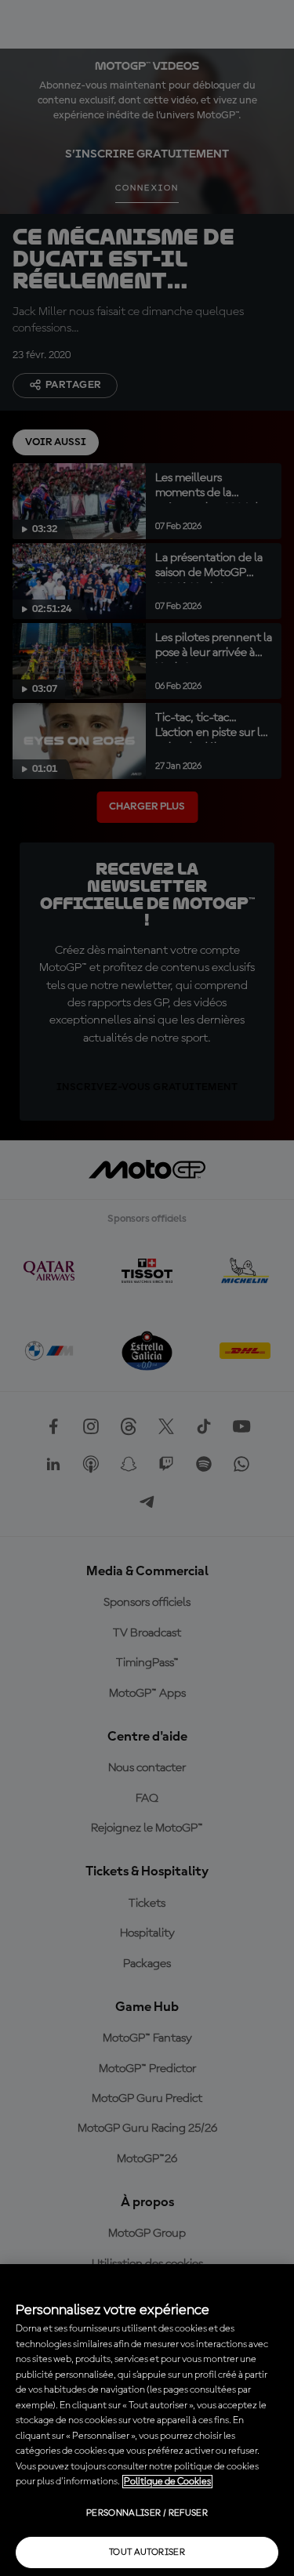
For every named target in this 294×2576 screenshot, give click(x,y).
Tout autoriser (147, 2552)
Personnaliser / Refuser (147, 2513)
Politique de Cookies (167, 2482)
